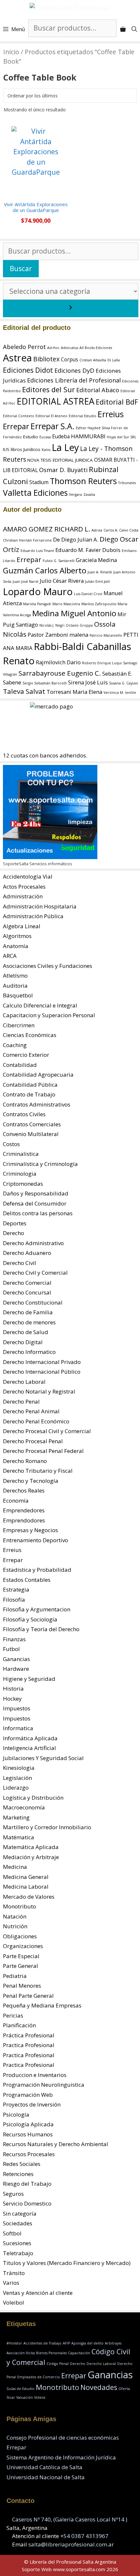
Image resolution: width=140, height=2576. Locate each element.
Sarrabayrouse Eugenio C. (60, 673)
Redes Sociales (22, 2164)
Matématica (19, 1837)
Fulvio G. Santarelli (59, 561)
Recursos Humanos (28, 2134)
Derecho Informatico (29, 1352)
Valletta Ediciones (35, 493)
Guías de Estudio (21, 2389)
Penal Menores (22, 1986)
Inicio (11, 52)
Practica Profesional (29, 2045)
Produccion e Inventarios (35, 2075)
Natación (15, 1916)
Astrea (17, 358)
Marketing (16, 1817)
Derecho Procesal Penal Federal (43, 1451)
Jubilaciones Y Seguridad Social (43, 1758)
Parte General (21, 1966)
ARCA (10, 956)
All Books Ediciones (96, 348)
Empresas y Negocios (30, 1530)
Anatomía (16, 946)
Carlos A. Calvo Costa (121, 530)
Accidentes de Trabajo (42, 2343)
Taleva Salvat (24, 691)
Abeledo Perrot (24, 347)
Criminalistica (21, 1154)
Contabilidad (20, 1065)
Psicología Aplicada (28, 2124)
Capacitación (79, 2353)
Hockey (12, 1699)
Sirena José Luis (88, 682)
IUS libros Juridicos (22, 449)
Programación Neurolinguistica (44, 2085)
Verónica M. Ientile (120, 693)
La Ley (65, 447)
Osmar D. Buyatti (63, 470)
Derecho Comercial (27, 1283)
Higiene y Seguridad (29, 1679)
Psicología (16, 2114)
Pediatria (15, 1976)
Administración (23, 896)
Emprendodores (24, 1520)
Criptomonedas (23, 1184)
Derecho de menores (29, 1322)
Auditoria (15, 986)
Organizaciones (23, 1946)
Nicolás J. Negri (52, 625)
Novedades (99, 2387)
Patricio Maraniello (106, 635)
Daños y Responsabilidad (36, 1193)
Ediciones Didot (28, 370)
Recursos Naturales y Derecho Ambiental (56, 2144)
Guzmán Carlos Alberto (45, 570)
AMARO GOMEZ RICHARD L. (47, 529)
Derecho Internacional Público (42, 1372)
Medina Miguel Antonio (74, 613)
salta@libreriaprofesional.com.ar (71, 2544)
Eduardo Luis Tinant (37, 551)
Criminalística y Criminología (40, 1164)
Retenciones (18, 2174)
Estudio (31, 437)
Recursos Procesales (29, 2154)
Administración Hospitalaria (40, 906)
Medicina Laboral (26, 1887)
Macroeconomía (24, 1807)
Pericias (13, 2015)
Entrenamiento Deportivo (35, 1540)
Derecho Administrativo (33, 1243)
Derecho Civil (20, 1263)
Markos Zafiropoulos (99, 604)
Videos (40, 2397)
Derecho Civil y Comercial (35, 1273)
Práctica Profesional (29, 2035)
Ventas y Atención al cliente (38, 2293)
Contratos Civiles (24, 1114)
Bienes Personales (51, 2353)
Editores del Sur (49, 389)
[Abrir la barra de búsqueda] (134, 29)
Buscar (21, 269)
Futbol (11, 1649)
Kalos (46, 450)
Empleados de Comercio (39, 2377)
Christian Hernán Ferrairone (27, 540)
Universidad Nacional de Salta (46, 2477)
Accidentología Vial (28, 876)
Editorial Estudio (83, 416)
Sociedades (18, 2223)
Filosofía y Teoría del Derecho (41, 1629)
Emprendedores (24, 1510)
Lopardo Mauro (38, 592)
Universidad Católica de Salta (44, 2467)
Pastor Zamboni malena (58, 635)
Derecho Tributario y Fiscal (38, 1471)
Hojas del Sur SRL (122, 437)
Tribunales (127, 483)
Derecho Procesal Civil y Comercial (47, 1431)
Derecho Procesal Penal (33, 1441)
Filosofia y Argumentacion (37, 1609)
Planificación (19, 2025)
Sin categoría (20, 2213)
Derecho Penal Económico (36, 1421)
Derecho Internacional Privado (42, 1362)
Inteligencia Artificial (29, 1748)
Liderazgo (16, 1788)
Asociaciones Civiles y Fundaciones (48, 966)
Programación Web (28, 2095)
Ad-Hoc (53, 348)
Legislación (17, 1778)
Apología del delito (87, 2343)
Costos (11, 1144)
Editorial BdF (117, 402)
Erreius (111, 414)
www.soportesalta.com (79, 2569)
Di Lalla (114, 360)
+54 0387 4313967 (84, 2536)
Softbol (12, 2233)
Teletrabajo (18, 2253)
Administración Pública (33, 916)
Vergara (76, 494)
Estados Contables (27, 1580)
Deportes (15, 1223)
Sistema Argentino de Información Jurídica (61, 2457)
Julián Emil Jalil (97, 581)
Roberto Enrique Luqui (102, 663)
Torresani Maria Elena (74, 692)
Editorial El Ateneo (51, 416)
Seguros (13, 2194)
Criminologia (20, 1174)
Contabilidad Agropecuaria (38, 1075)
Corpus (70, 360)
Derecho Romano (25, 1461)
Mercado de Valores (29, 1897)
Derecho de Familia (28, 1312)
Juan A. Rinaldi (100, 572)
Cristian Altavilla (93, 360)
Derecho (14, 1233)
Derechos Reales (24, 1490)
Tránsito (14, 2273)
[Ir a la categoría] (71, 308)
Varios (11, 2283)
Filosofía (14, 1600)
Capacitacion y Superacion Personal (49, 1015)
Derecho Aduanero (27, 1253)
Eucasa (45, 437)
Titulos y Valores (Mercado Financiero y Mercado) (67, 2263)
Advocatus (70, 348)
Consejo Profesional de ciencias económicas (63, 2438)
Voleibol (14, 2302)
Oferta (124, 2389)
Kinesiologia (19, 1768)
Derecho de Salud (26, 1332)
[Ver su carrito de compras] (123, 29)
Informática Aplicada (30, 1738)
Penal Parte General (28, 1996)
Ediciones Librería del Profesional (74, 380)
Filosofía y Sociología (30, 1619)
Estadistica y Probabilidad (37, 1570)
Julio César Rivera (62, 581)
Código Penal (58, 2364)
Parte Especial (21, 1956)
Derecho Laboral (24, 1382)
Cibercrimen (19, 1025)
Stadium (39, 482)
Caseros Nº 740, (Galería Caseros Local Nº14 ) (70, 2519)
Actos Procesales (24, 887)
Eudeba (61, 437)
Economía (16, 1501)
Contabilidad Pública (30, 1085)
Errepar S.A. (53, 426)
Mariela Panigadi (37, 604)
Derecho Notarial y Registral (39, 1391)
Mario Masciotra (66, 604)
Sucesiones (17, 2243)
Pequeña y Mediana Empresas (42, 2005)
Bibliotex (46, 359)
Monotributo (20, 1906)
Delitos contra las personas (38, 1213)
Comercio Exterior (26, 1055)
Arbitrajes (113, 2343)
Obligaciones (20, 1936)
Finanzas (14, 1639)
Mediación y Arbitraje (31, 1857)
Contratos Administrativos (37, 1104)
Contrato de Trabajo (29, 1094)
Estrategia (16, 1589)
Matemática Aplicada (31, 1847)
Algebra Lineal (22, 926)
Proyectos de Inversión (32, 2104)
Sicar (11, 2397)
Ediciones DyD (74, 370)
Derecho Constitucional (33, 1302)
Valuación (25, 2397)
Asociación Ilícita (21, 2353)
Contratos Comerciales (32, 1124)
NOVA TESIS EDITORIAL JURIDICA (60, 460)
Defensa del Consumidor (35, 1203)
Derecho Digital (23, 1342)
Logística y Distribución (33, 1798)
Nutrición (15, 1926)
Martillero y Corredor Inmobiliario (47, 1827)
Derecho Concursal (27, 1292)
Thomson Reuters (83, 481)
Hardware (16, 1669)
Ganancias (16, 1659)
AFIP (66, 2343)
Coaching (15, 1045)
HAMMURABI (88, 436)
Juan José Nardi (26, 581)
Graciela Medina (96, 560)
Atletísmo (15, 975)
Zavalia (89, 494)
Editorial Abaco (98, 390)
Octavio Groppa (79, 625)
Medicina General (26, 1877)
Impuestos (17, 1708)
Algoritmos (17, 936)
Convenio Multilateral (31, 1134)
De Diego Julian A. (76, 539)
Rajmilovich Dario (58, 662)
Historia (13, 1688)
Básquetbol (18, 995)
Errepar (16, 426)
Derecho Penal (21, 1401)
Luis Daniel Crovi (88, 594)
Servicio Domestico (27, 2203)
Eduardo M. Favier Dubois (88, 550)
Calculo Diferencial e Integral (40, 1005)
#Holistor (14, 2343)
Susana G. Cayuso (124, 683)
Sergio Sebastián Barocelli (45, 683)
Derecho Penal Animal (31, 1411)
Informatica (18, 1728)
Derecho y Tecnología (31, 1481)
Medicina (15, 1867)
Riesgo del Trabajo (27, 2184)
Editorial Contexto (19, 416)
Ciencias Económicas (30, 1035)
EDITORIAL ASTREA (56, 401)
